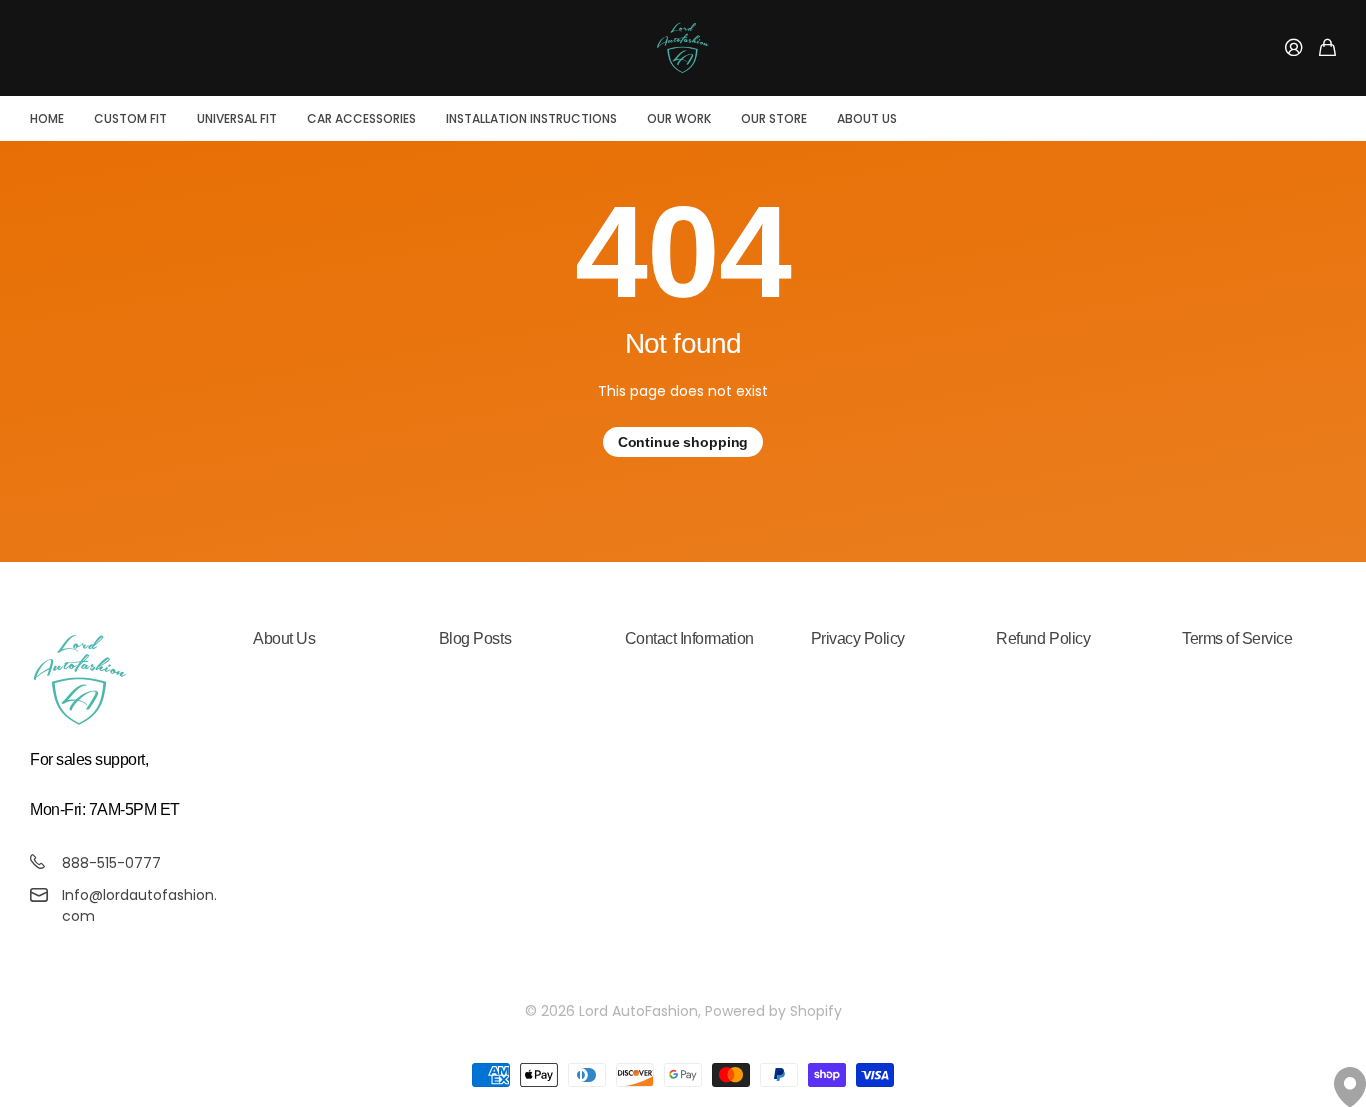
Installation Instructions (531, 118)
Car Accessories (361, 118)
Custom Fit (130, 118)
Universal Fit (237, 118)
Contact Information (689, 638)
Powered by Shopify (773, 1011)
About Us (867, 118)
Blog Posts (475, 638)
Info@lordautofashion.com (139, 905)
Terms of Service (1237, 638)
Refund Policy (1043, 638)
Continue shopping (683, 442)
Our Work (679, 118)
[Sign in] (1294, 48)
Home (47, 118)
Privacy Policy (858, 638)
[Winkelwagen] (1327, 48)
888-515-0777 (111, 863)
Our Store (774, 118)
